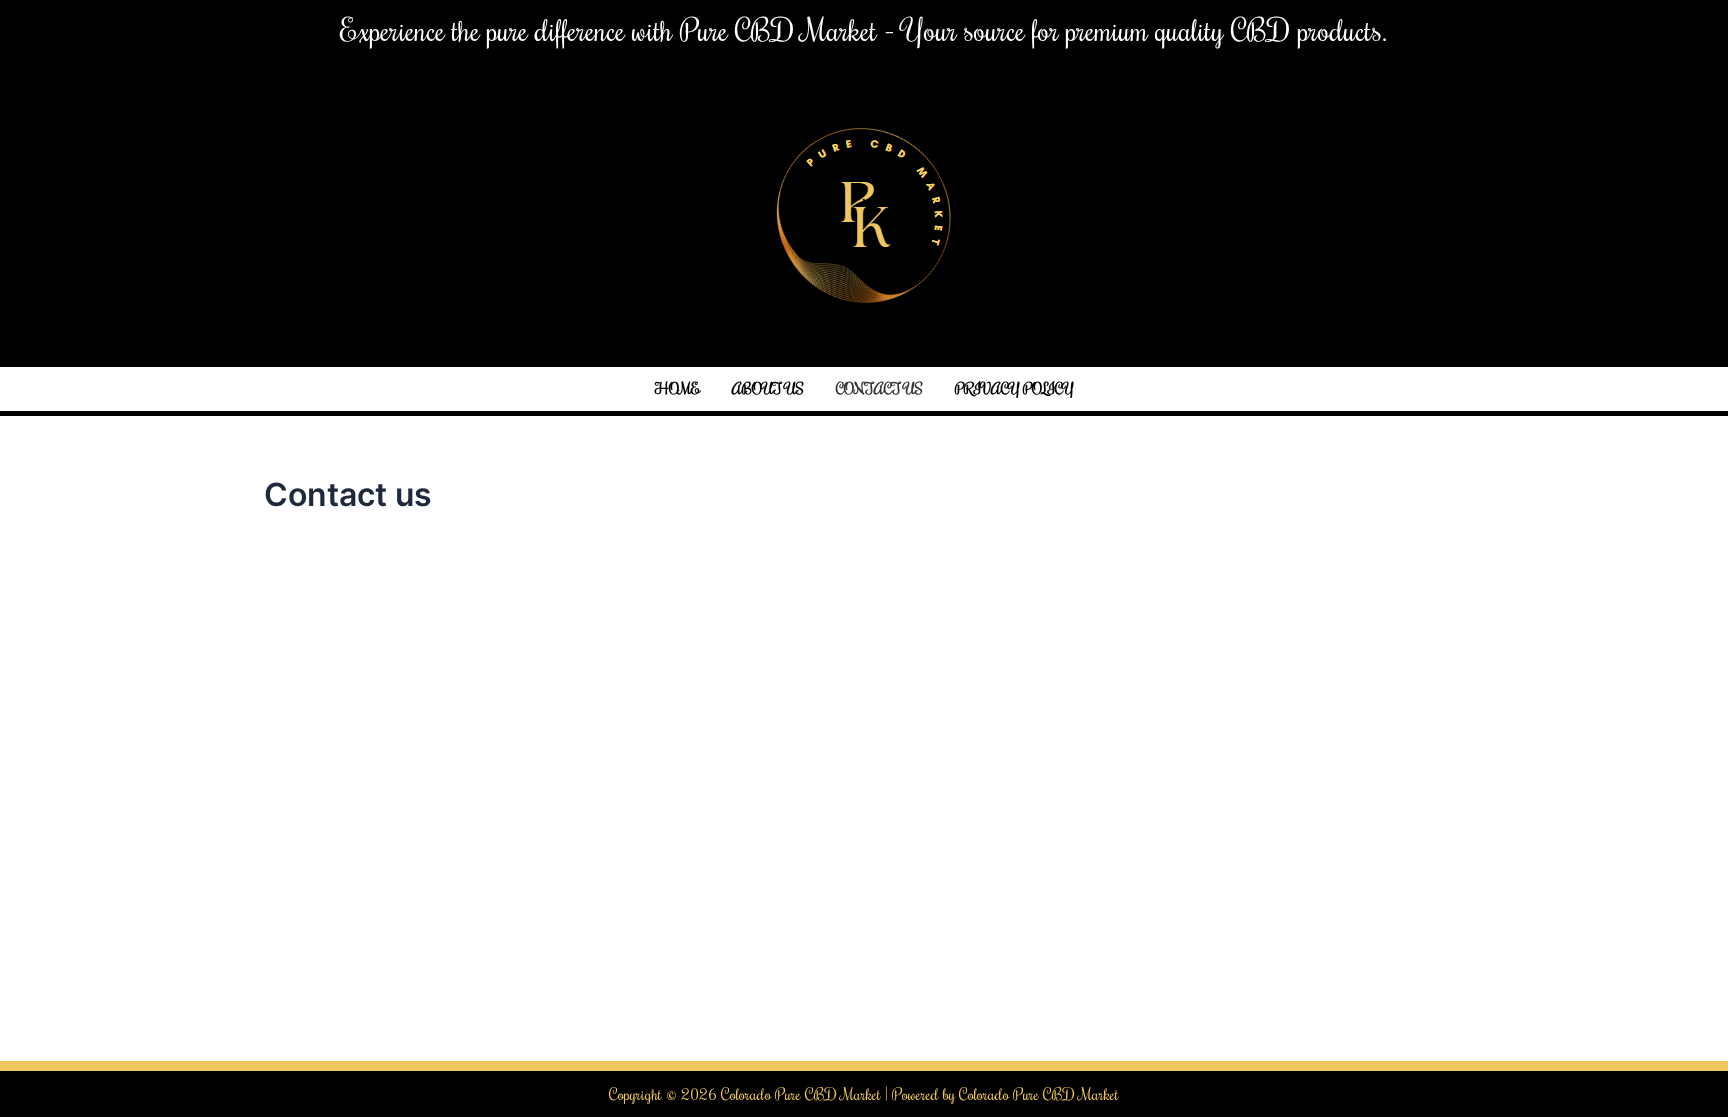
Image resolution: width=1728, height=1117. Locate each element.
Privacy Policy (1014, 388)
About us (768, 388)
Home (677, 388)
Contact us (879, 388)
